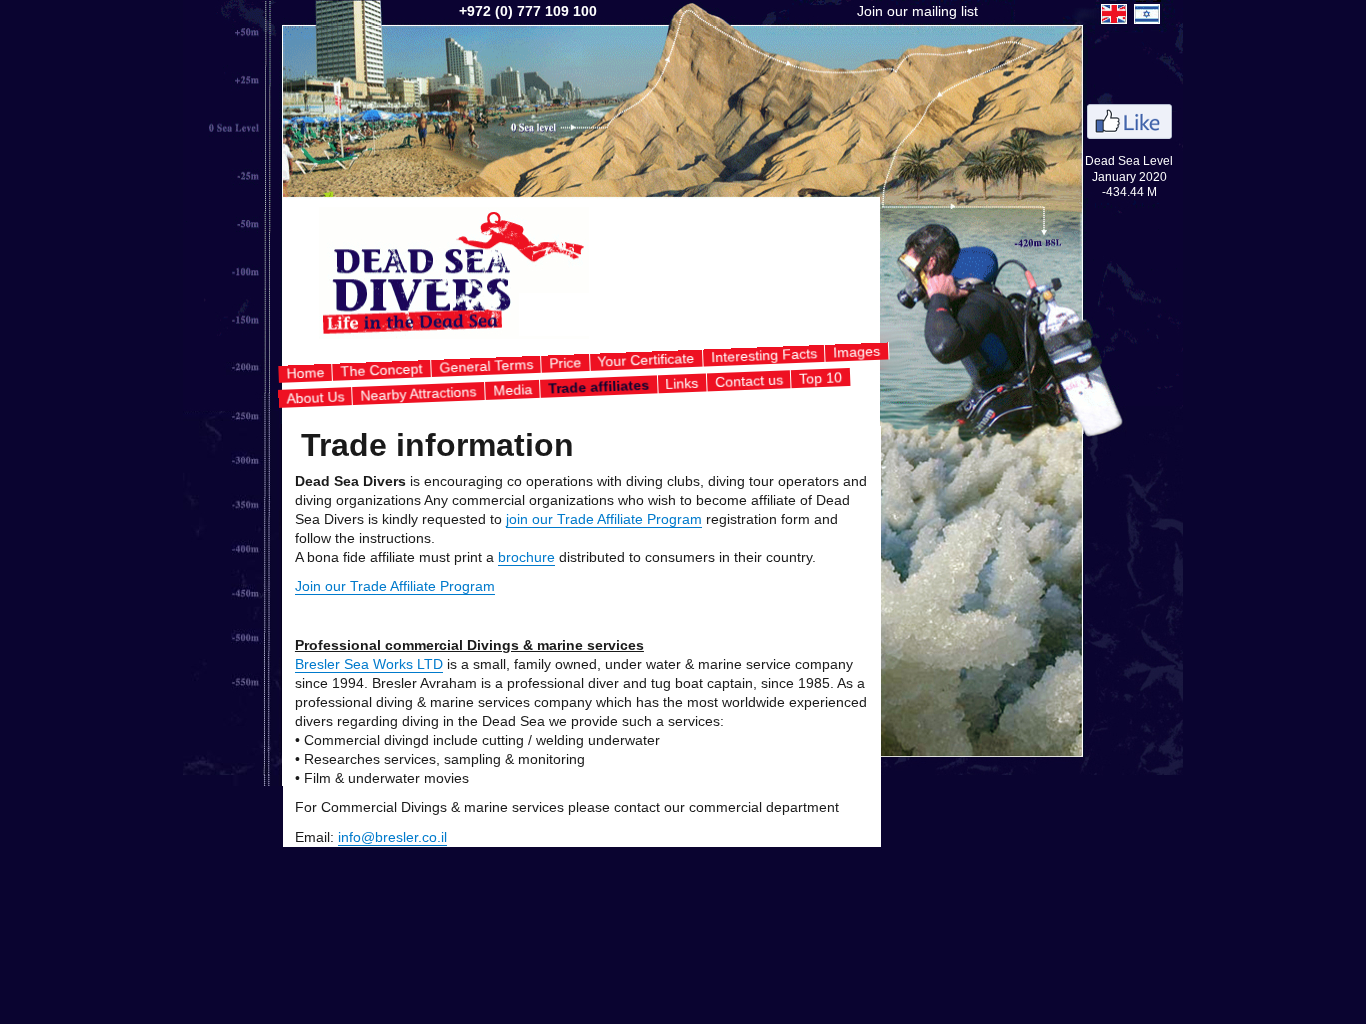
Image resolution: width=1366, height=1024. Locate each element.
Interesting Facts (763, 355)
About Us (314, 397)
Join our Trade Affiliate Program (395, 586)
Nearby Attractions (418, 393)
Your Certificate (646, 360)
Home (305, 372)
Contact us (748, 380)
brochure (526, 557)
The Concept (381, 369)
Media (512, 388)
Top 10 (821, 377)
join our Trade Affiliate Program (604, 519)
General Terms (485, 366)
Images (857, 352)
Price (565, 362)
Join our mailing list (917, 11)
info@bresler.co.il (392, 837)
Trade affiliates (598, 386)
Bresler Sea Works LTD (369, 664)
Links (682, 382)
